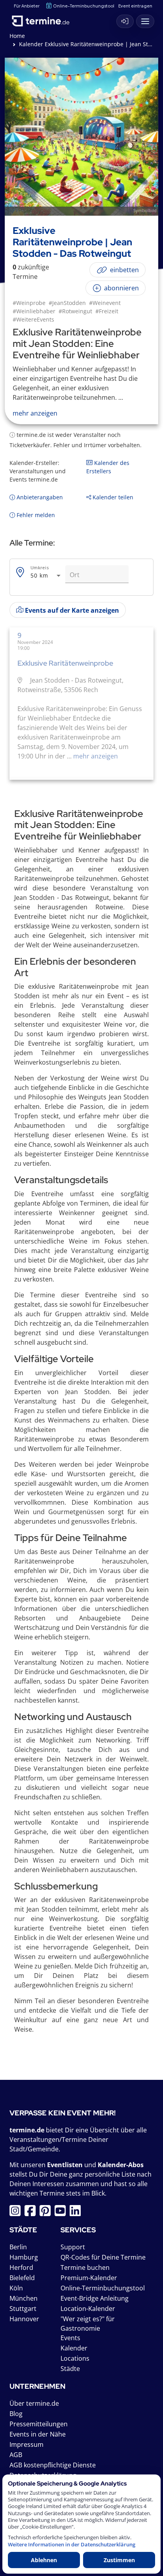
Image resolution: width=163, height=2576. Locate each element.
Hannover (24, 2319)
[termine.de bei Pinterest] (47, 2213)
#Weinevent (105, 303)
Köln (16, 2288)
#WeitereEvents (33, 319)
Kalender (74, 2348)
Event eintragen (135, 6)
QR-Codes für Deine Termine (103, 2257)
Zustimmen (119, 2560)
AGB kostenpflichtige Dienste (53, 2465)
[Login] (125, 21)
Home (17, 36)
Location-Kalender (88, 2309)
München (24, 2298)
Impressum (27, 2444)
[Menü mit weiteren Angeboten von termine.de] (145, 21)
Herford (21, 2267)
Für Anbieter (27, 6)
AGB (16, 2455)
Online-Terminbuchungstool (84, 6)
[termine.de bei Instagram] (17, 2213)
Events (70, 2338)
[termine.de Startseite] (44, 19)
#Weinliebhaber (34, 311)
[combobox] (46, 576)
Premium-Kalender (89, 2278)
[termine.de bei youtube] (62, 2213)
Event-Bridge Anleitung (95, 2298)
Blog (16, 2414)
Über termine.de (34, 2403)
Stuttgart (23, 2309)
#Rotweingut (75, 311)
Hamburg (24, 2257)
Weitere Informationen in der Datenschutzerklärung (72, 2545)
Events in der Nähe (38, 2434)
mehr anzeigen (95, 756)
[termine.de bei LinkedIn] (77, 2213)
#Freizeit (107, 311)
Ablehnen (44, 2560)
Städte (70, 2369)
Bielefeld (22, 2278)
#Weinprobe (29, 303)
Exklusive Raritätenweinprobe (65, 663)
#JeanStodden (67, 303)
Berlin (18, 2247)
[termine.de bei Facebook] (32, 2213)
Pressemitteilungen (39, 2424)
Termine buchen (85, 2267)
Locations (75, 2358)
